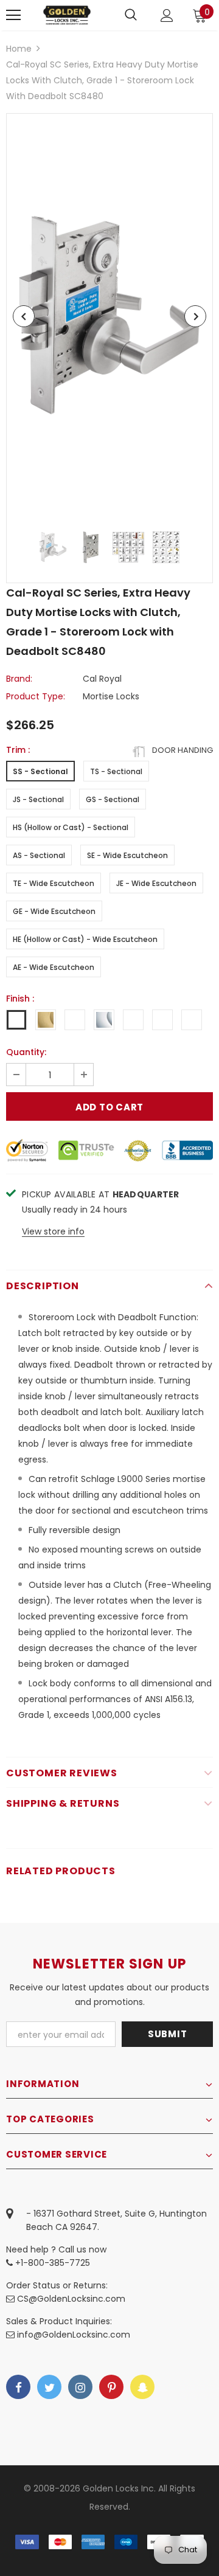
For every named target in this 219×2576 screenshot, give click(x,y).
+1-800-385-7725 (51, 2263)
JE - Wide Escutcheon (156, 883)
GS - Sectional (113, 799)
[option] (109, 317)
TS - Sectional (116, 771)
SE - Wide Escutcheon (127, 855)
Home (19, 49)
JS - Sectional (38, 799)
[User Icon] (167, 16)
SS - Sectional (40, 771)
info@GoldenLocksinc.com (74, 2335)
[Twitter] (49, 2387)
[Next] (195, 316)
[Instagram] (80, 2387)
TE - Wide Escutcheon (54, 883)
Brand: (19, 679)
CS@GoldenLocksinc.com (71, 2299)
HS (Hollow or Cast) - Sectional (71, 827)
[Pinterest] (111, 2387)
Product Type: (36, 696)
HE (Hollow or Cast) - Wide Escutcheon (85, 939)
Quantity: (26, 1052)
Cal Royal (102, 679)
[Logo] (67, 15)
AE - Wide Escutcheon (54, 967)
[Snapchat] (142, 2387)
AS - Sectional (39, 855)
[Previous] (24, 316)
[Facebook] (18, 2387)
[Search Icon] (131, 15)
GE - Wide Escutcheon (54, 911)
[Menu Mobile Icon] (13, 15)
